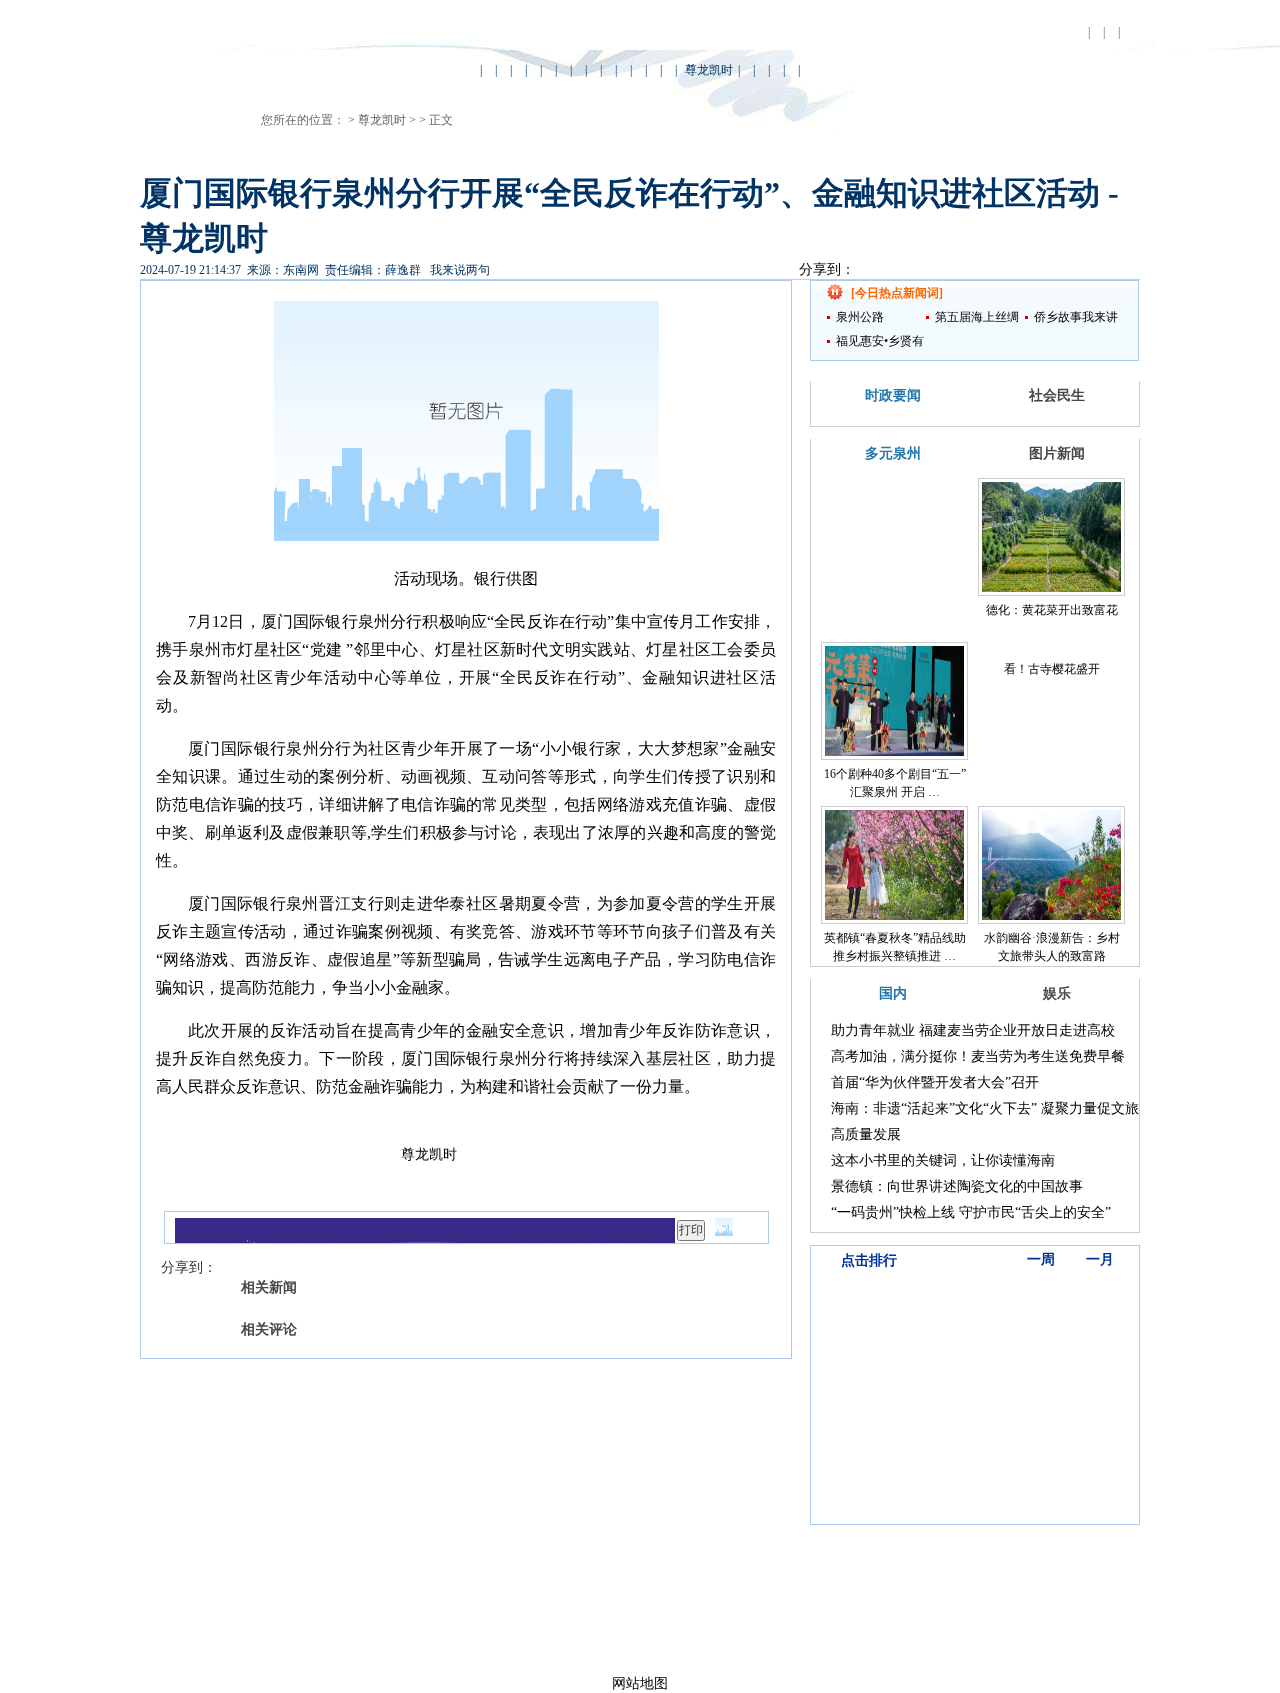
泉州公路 (860, 317)
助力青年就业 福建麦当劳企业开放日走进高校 (973, 1030)
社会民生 (1057, 395)
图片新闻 (1057, 453)
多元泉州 (893, 453)
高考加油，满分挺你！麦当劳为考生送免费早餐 (978, 1056)
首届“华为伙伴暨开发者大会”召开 (935, 1082)
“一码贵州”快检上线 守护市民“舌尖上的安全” (971, 1212)
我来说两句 (460, 270)
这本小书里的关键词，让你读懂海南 (943, 1160)
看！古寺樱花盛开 (1052, 669)
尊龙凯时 (709, 70)
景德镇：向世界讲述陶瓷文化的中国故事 (957, 1186)
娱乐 (1057, 993)
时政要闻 (893, 395)
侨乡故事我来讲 (1076, 317)
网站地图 (640, 1683)
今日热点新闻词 (897, 293)
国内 (893, 993)
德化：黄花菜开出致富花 (1052, 610)
